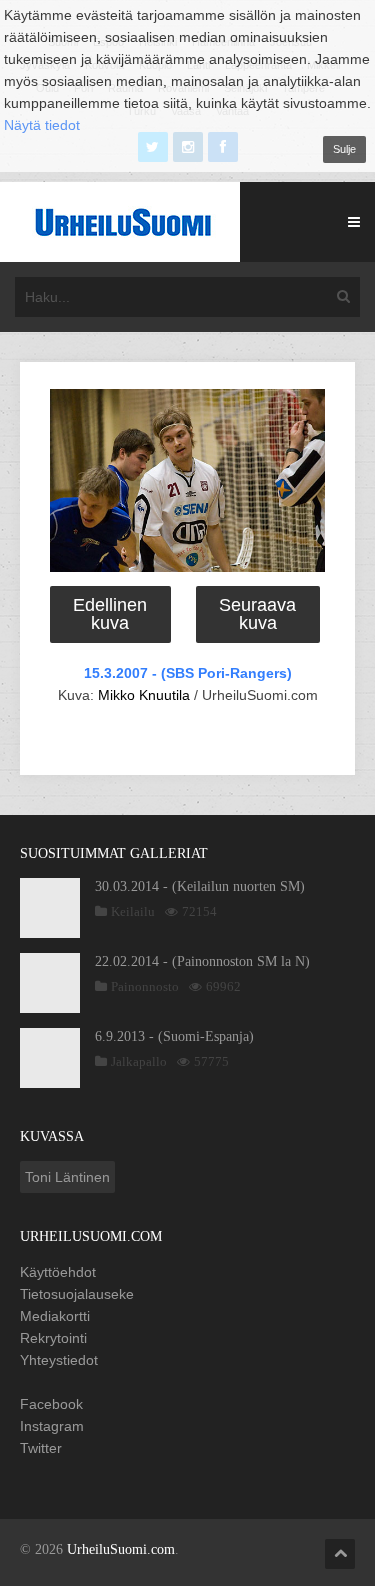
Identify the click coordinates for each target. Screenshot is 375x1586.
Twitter (41, 1448)
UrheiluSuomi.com (121, 1549)
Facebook (51, 1404)
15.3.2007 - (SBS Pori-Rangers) (188, 673)
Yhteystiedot (59, 1360)
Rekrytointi (53, 1338)
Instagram (52, 1426)
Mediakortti (55, 1316)
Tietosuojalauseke (77, 1294)
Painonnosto (145, 986)
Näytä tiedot (42, 125)
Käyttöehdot (58, 1272)
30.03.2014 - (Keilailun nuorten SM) (200, 886)
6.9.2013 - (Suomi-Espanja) (174, 1036)
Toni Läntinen (67, 1177)
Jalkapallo (139, 1061)
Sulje (344, 149)
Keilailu (133, 911)
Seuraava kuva (257, 614)
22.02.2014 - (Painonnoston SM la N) (202, 961)
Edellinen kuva (110, 614)
